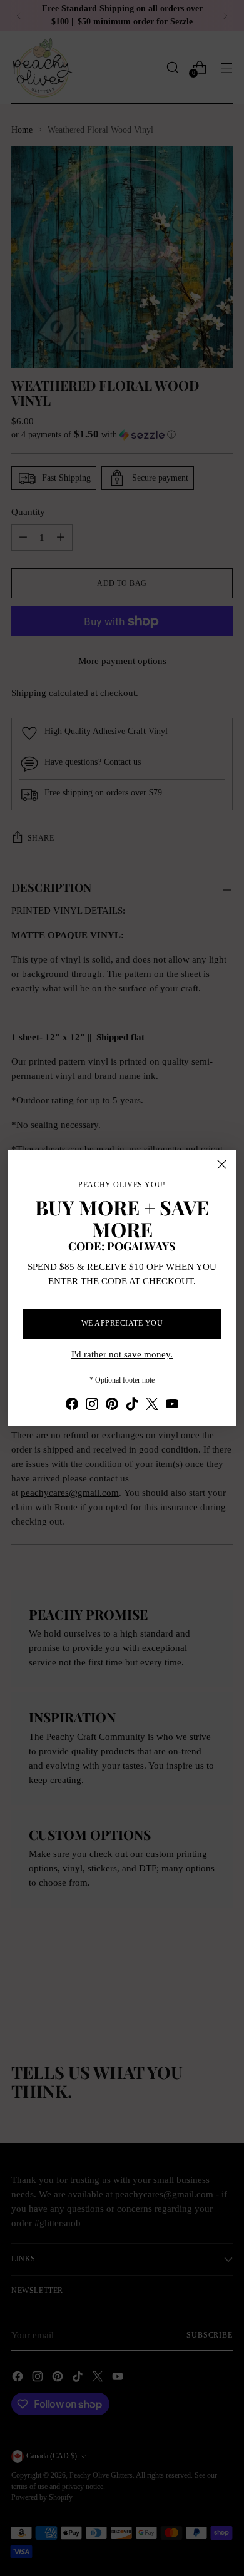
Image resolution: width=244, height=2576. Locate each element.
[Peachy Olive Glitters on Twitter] (152, 1406)
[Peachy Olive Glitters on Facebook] (72, 1406)
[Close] (222, 1164)
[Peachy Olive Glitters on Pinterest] (112, 1406)
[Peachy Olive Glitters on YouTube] (172, 1406)
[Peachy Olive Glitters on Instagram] (92, 1406)
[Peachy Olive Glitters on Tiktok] (132, 1406)
